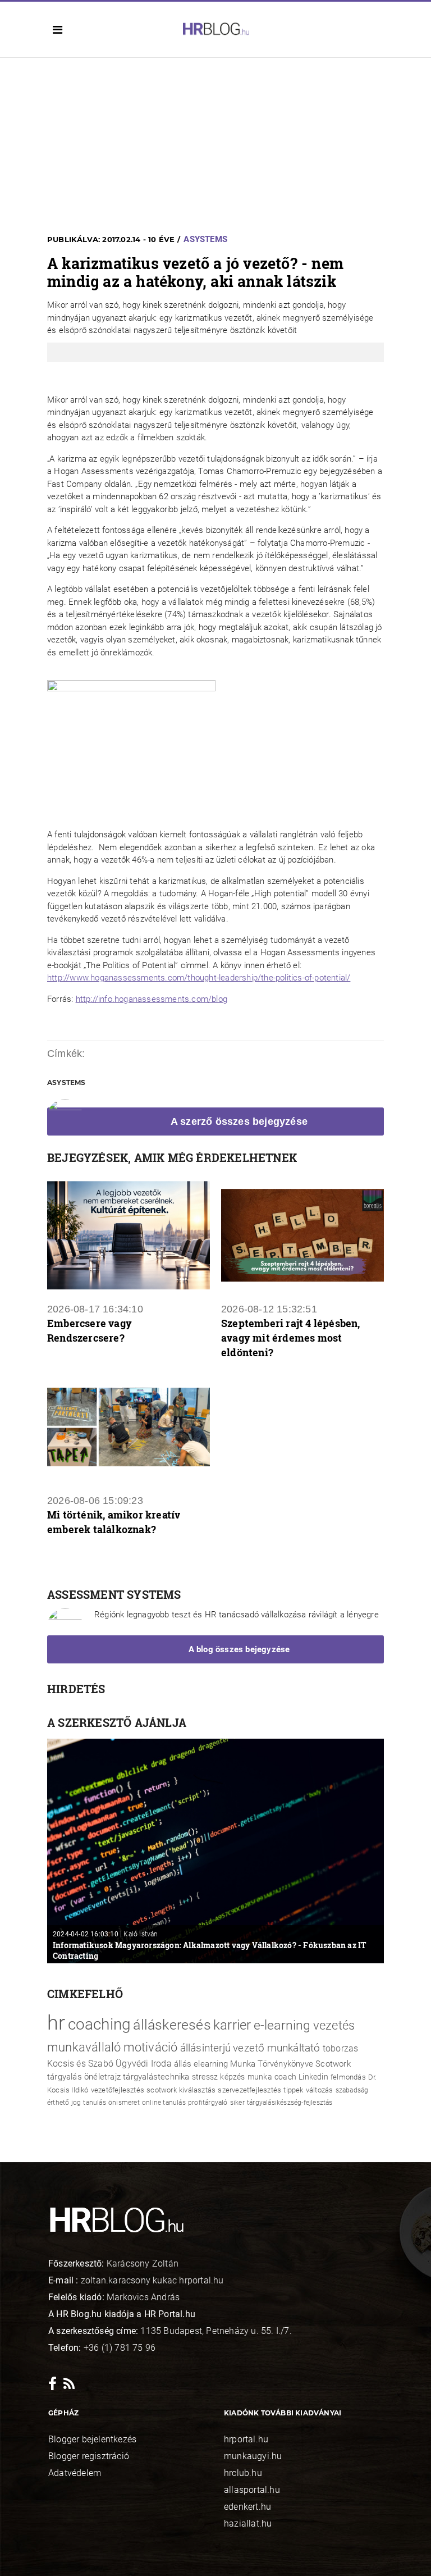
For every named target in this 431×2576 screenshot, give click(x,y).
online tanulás (164, 2103)
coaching (100, 2024)
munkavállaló (84, 2047)
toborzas (341, 2048)
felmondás (348, 2077)
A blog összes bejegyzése (239, 1649)
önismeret (124, 2103)
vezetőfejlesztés (118, 2090)
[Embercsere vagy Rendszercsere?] (129, 1235)
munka (260, 2077)
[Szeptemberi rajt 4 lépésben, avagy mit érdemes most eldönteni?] (302, 1235)
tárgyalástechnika (156, 2077)
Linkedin (313, 2077)
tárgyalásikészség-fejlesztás (290, 2103)
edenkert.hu (247, 2507)
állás (183, 2064)
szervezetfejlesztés (249, 2090)
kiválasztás (197, 2090)
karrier (232, 2025)
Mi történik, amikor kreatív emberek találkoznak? (114, 1522)
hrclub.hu (243, 2473)
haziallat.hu (248, 2523)
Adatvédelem (75, 2473)
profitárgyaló (208, 2103)
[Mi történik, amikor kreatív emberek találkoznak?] (129, 1427)
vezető (249, 2048)
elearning (211, 2064)
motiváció (151, 2047)
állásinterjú (205, 2048)
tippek (293, 2090)
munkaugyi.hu (253, 2456)
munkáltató (294, 2048)
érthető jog (64, 2103)
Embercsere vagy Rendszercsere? (90, 1330)
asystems (205, 239)
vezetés (334, 2025)
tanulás (94, 2103)
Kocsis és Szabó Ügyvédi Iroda (109, 2064)
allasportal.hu (252, 2490)
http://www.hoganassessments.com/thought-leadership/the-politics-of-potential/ (199, 978)
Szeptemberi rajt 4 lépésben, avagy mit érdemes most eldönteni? (291, 1338)
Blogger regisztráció (89, 2456)
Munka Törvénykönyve (272, 2064)
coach (285, 2077)
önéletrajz (102, 2077)
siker (237, 2103)
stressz (205, 2077)
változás (320, 2090)
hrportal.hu (246, 2439)
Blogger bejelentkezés (92, 2439)
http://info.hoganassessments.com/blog (152, 999)
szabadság (352, 2090)
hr (56, 2023)
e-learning (282, 2025)
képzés (232, 2077)
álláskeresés (172, 2025)
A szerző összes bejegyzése (239, 1121)
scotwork (162, 2090)
